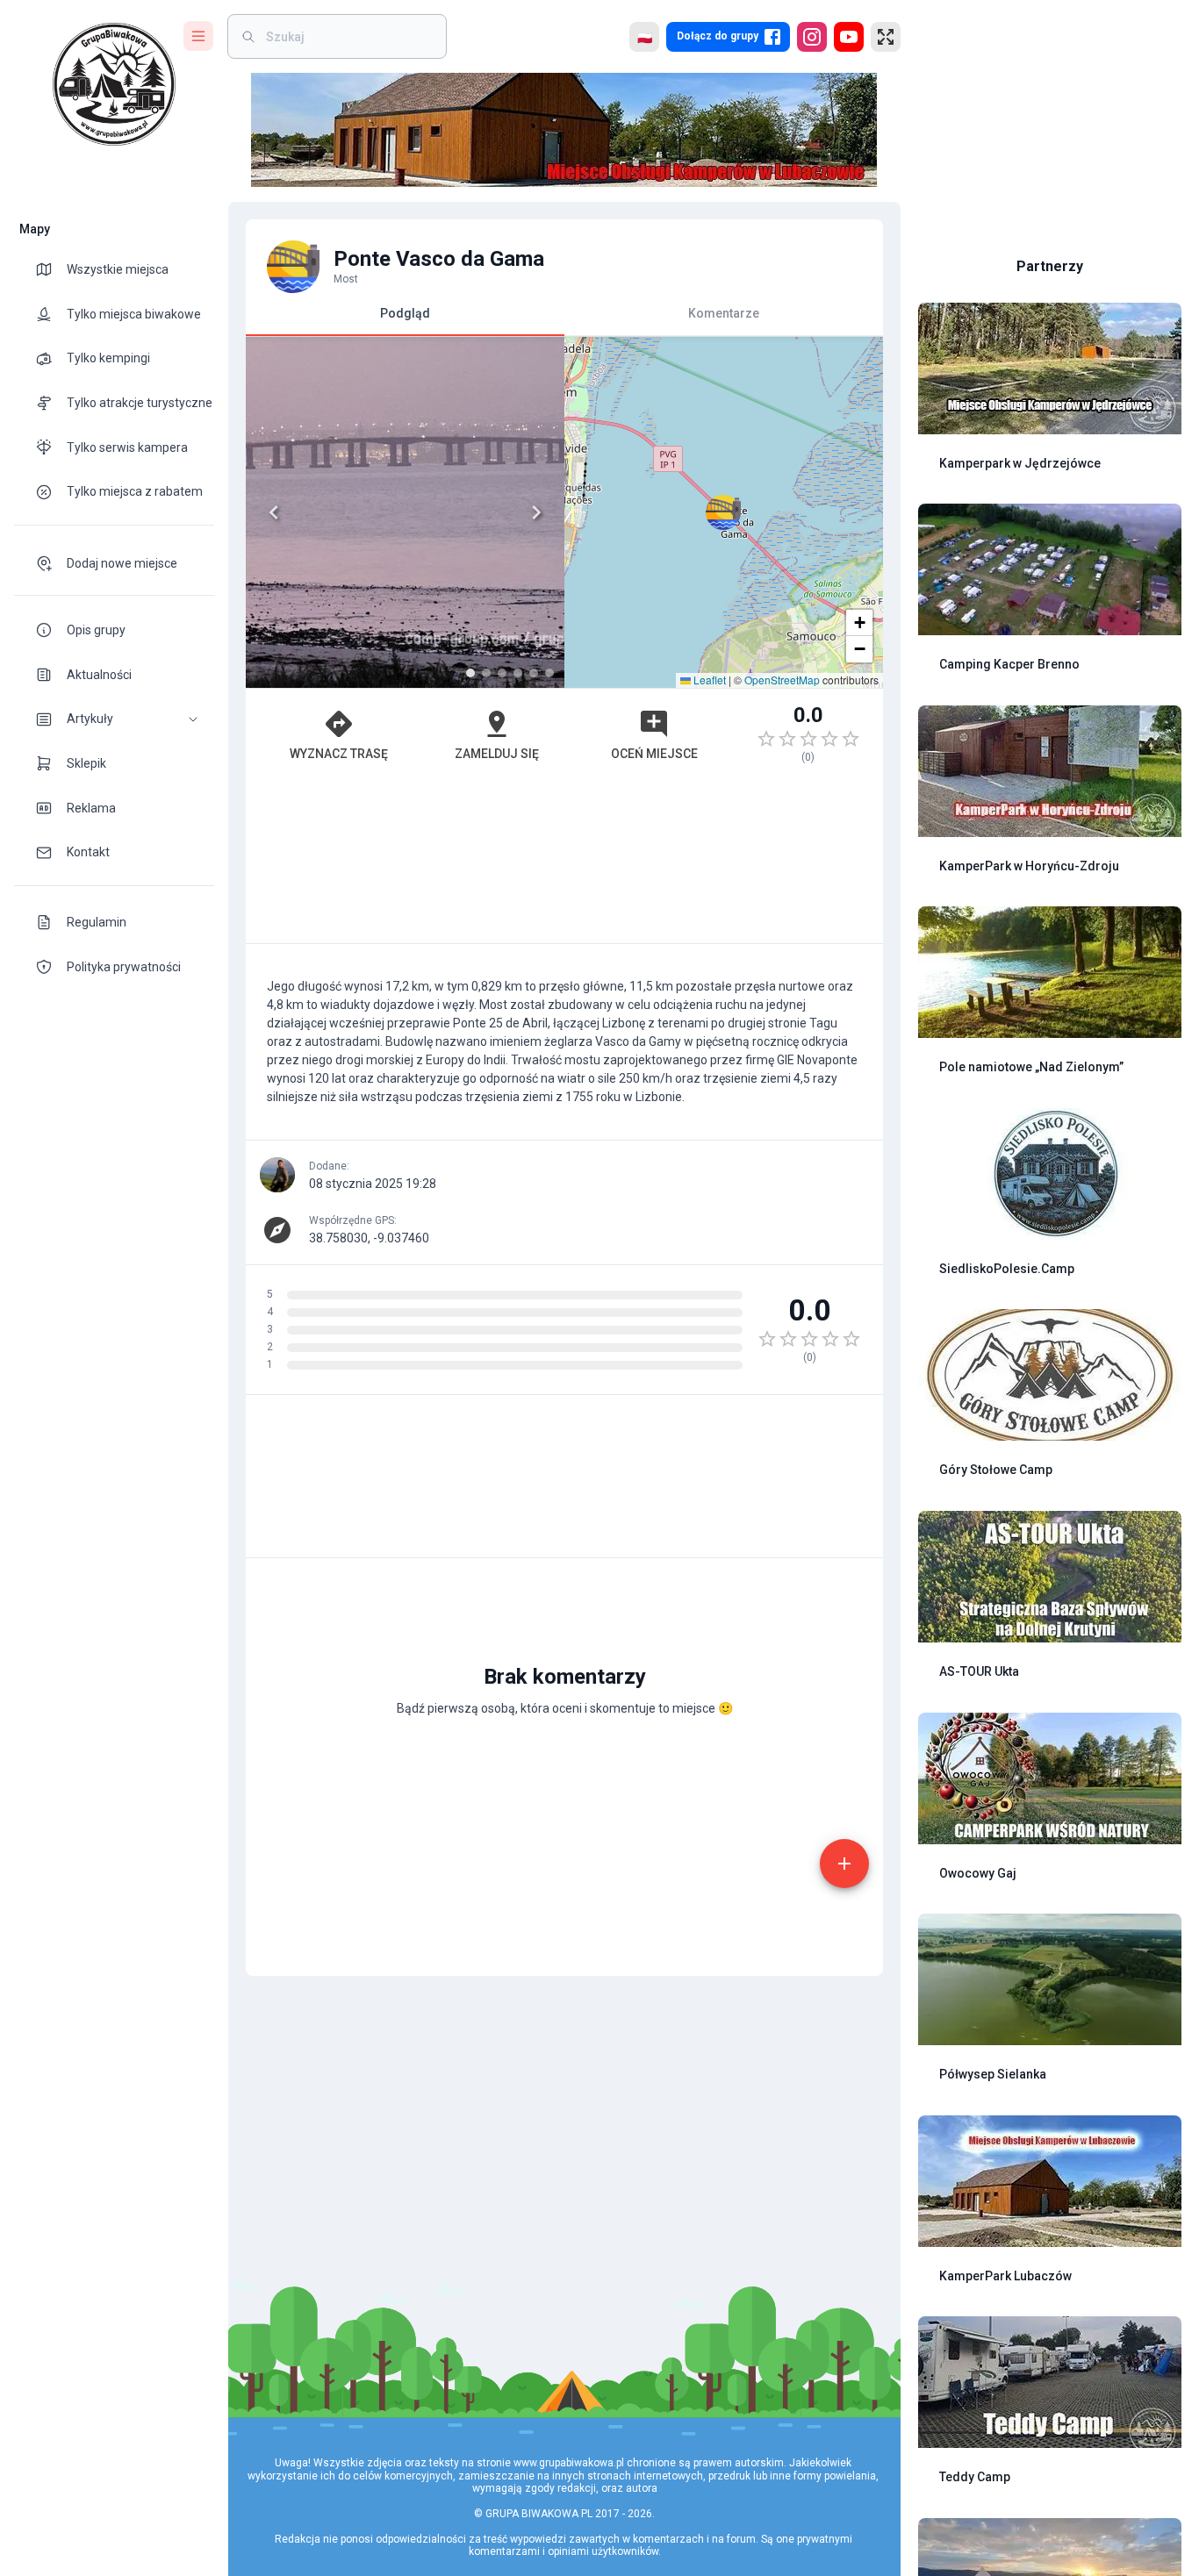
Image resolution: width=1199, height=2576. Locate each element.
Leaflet (708, 680)
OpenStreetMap (782, 680)
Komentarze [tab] (724, 313)
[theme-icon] (51, 269)
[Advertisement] (564, 862)
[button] (114, 719)
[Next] (536, 512)
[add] (844, 1864)
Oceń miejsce (654, 754)
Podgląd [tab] (405, 313)
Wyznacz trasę (339, 754)
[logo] (114, 84)
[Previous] (274, 512)
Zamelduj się (497, 754)
